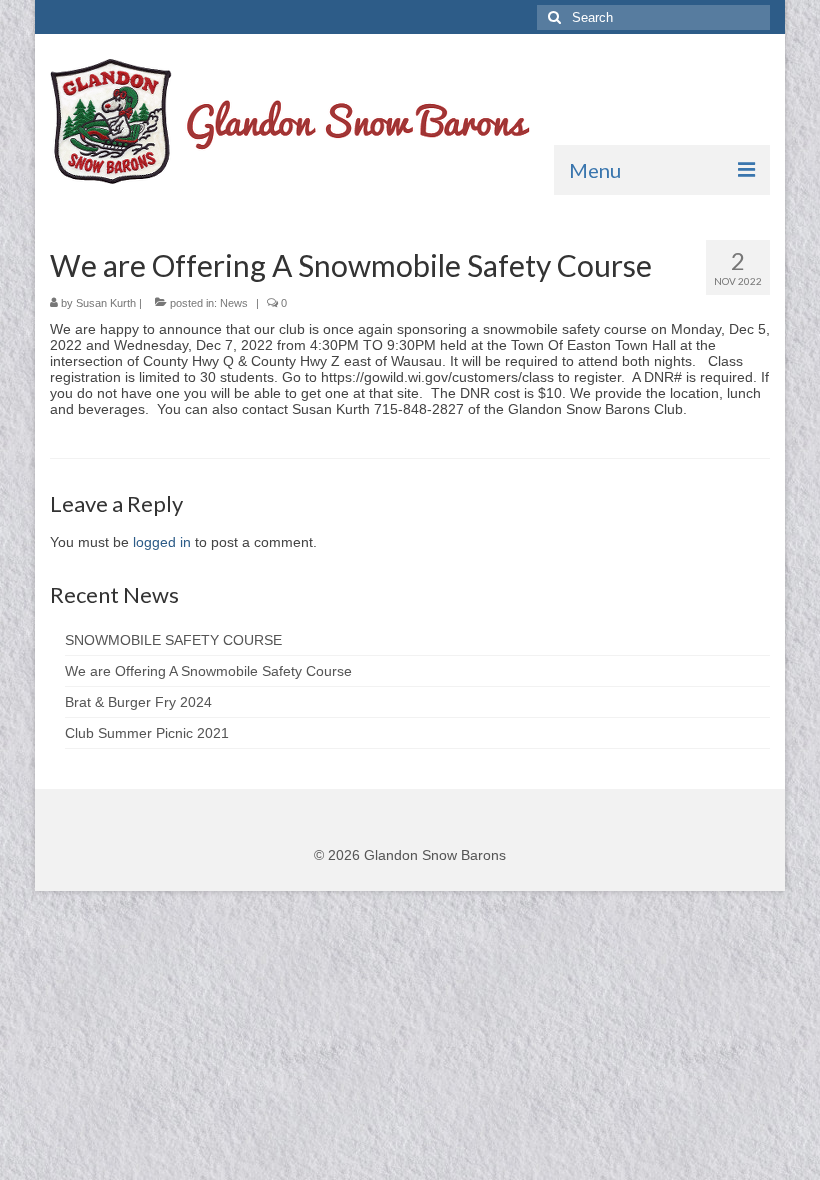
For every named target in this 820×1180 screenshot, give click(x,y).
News (234, 303)
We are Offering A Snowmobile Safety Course (208, 671)
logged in (162, 542)
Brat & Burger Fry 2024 (138, 702)
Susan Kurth (106, 303)
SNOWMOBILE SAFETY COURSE (173, 640)
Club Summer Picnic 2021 (147, 733)
